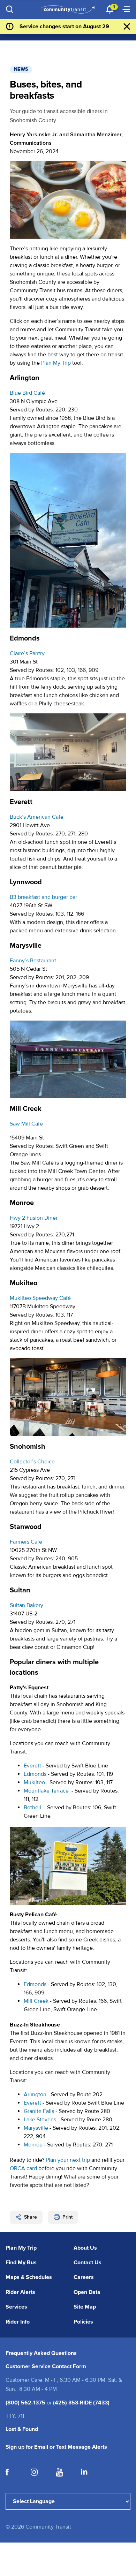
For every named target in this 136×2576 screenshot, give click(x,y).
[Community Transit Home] (68, 9)
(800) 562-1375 (25, 2403)
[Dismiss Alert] (127, 26)
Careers (84, 2277)
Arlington (35, 2094)
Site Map (85, 2307)
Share (31, 2217)
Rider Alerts (20, 2292)
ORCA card (23, 2168)
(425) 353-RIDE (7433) (81, 2403)
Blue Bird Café (27, 393)
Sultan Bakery (27, 1605)
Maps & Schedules (29, 2277)
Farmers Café (26, 1542)
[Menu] (126, 9)
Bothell (32, 1808)
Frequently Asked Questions (41, 2353)
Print (67, 2217)
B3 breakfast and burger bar (43, 897)
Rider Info (18, 2322)
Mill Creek (36, 2001)
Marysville (36, 2128)
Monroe (33, 2145)
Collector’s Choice (32, 1462)
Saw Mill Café (26, 1124)
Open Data (87, 2292)
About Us (85, 2248)
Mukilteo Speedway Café (40, 1298)
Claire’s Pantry (27, 653)
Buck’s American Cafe (37, 817)
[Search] (10, 9)
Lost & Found (22, 2429)
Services (16, 2307)
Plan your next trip (68, 2160)
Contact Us (88, 2263)
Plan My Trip (56, 363)
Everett (32, 1766)
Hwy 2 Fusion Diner (34, 1218)
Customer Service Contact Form (46, 2366)
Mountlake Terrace (46, 1791)
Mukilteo (34, 1782)
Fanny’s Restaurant (33, 961)
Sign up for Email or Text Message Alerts (56, 2447)
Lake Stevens (40, 2120)
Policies (83, 2322)
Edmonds (35, 1774)
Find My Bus (21, 2263)
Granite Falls (39, 2111)
